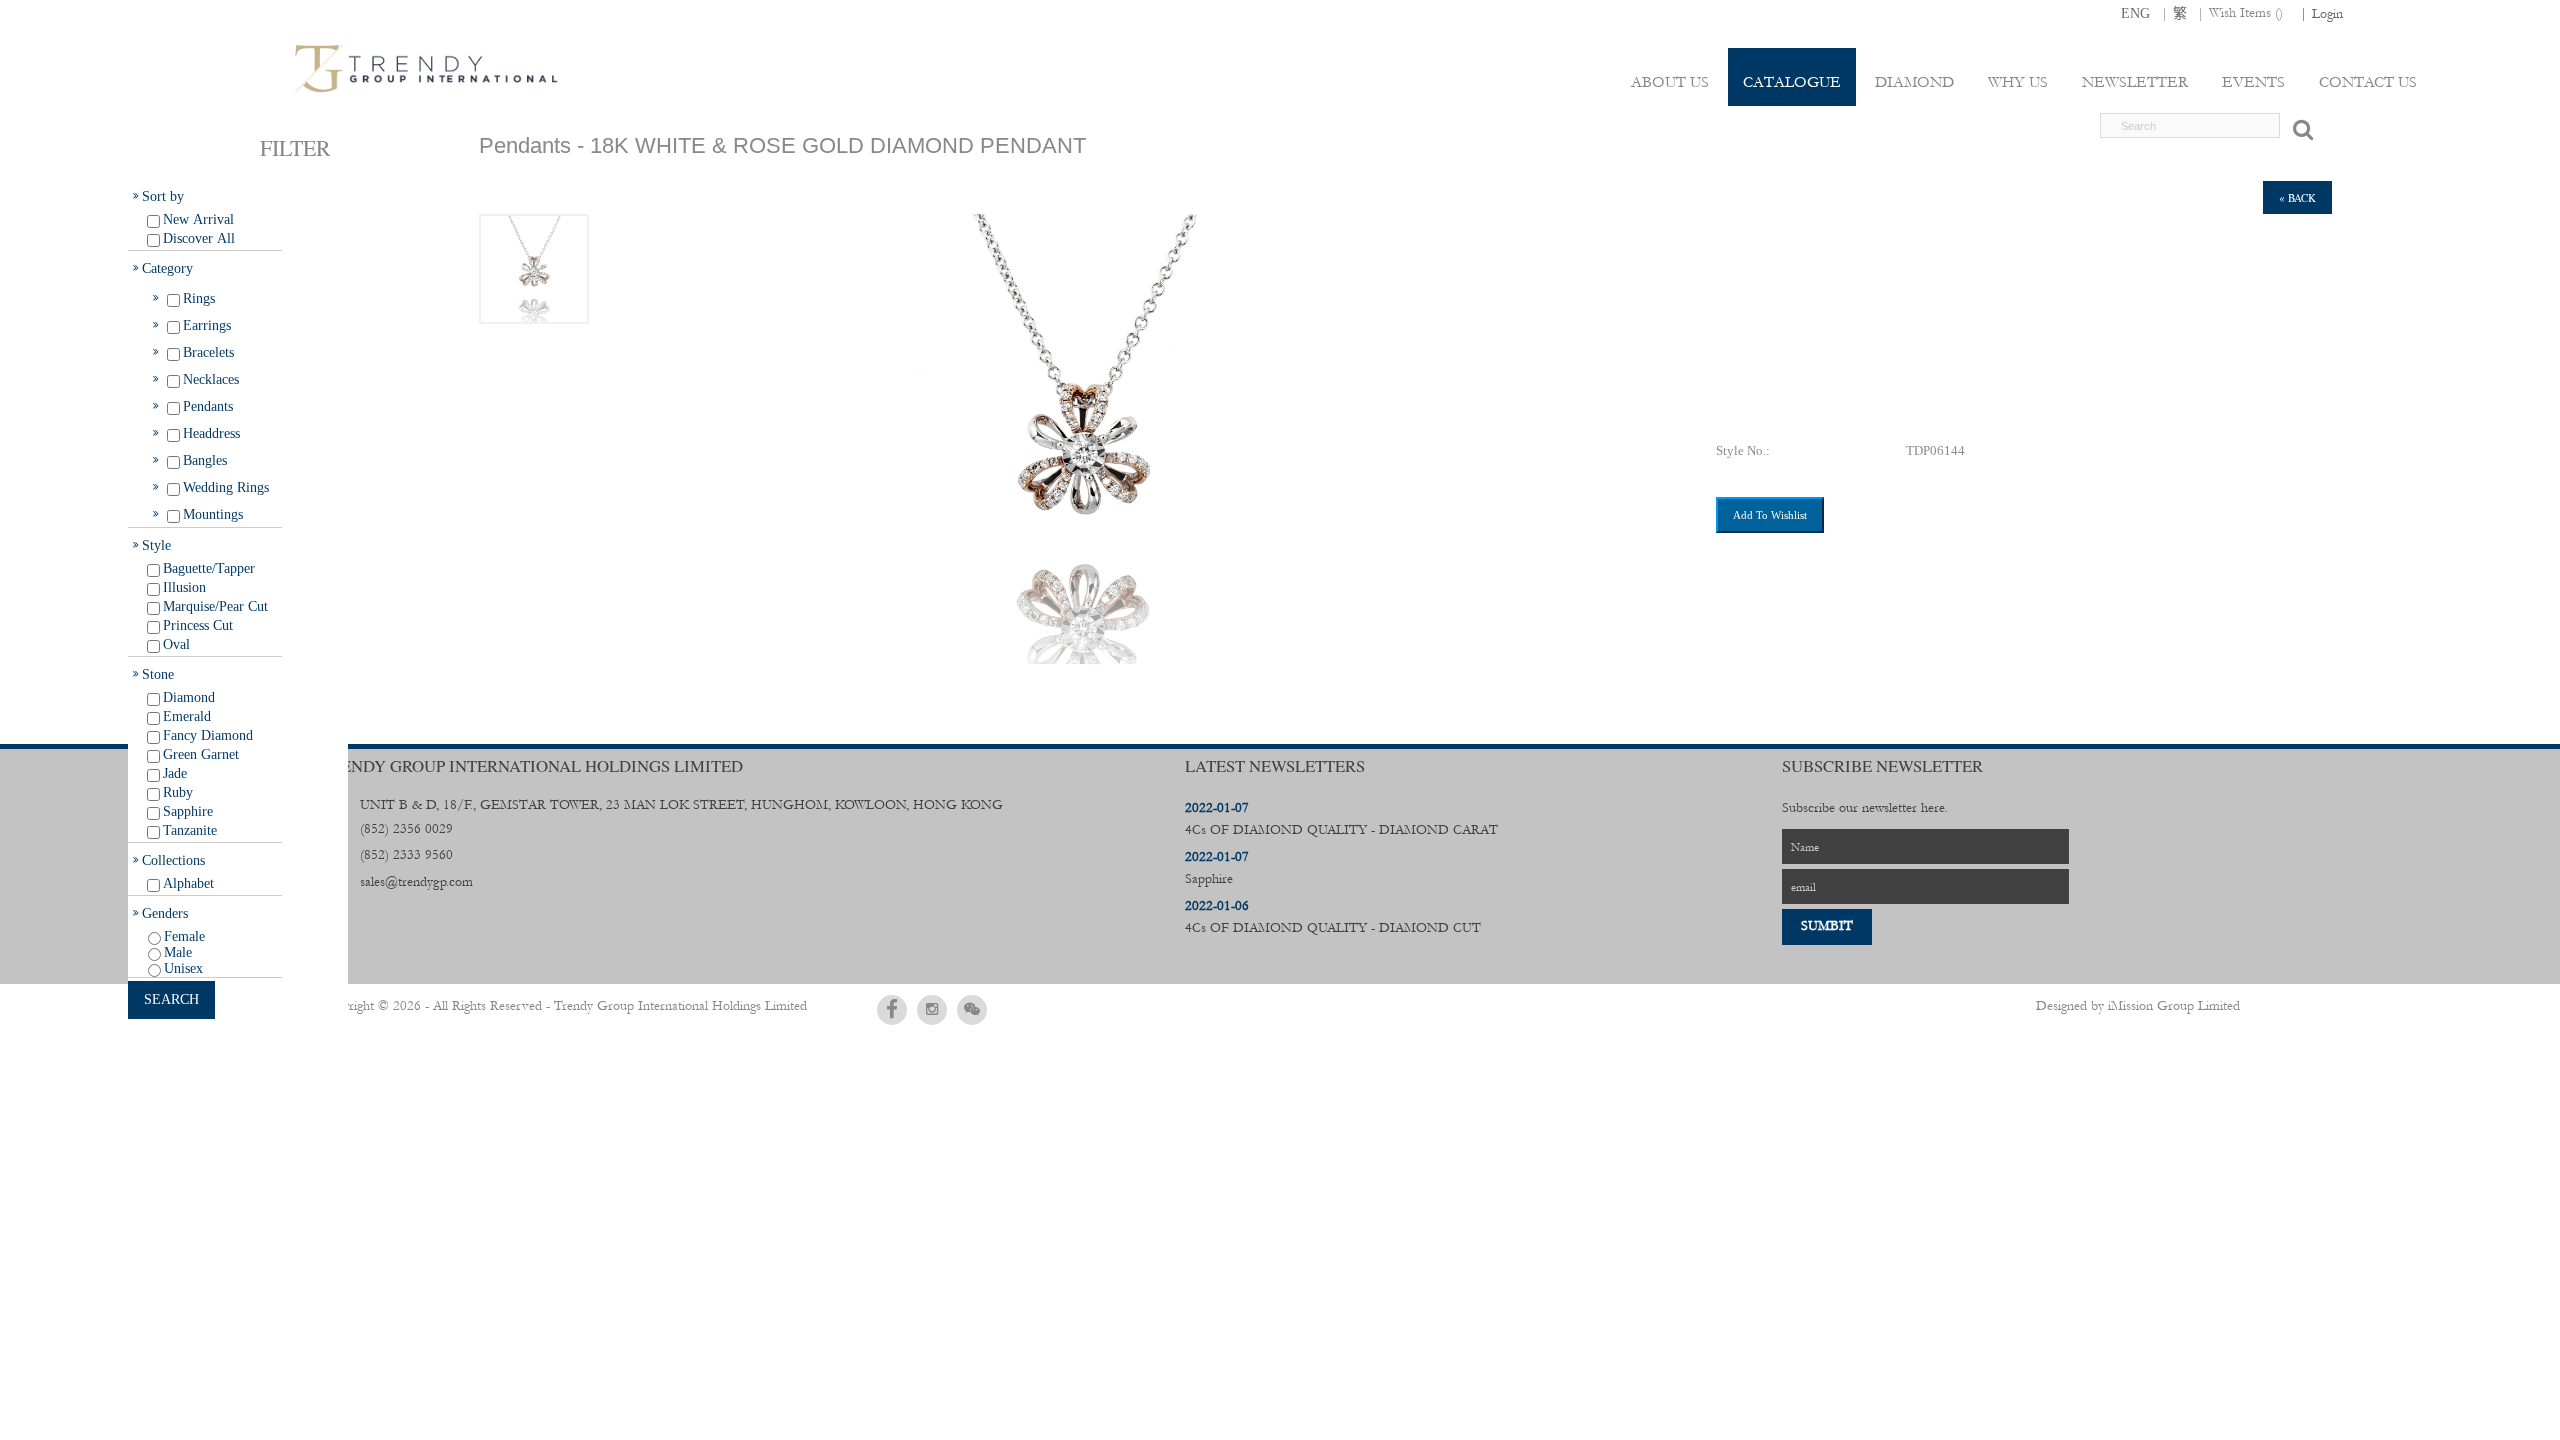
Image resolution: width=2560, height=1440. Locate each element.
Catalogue (1792, 82)
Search (171, 999)
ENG (2135, 13)
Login (2327, 14)
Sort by (163, 196)
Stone (158, 674)
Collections (173, 860)
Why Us (2018, 82)
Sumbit (1827, 926)
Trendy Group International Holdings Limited (680, 1006)
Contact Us (2368, 82)
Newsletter (2135, 82)
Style (156, 545)
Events (2253, 82)
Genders (165, 913)
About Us (1670, 82)
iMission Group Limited (2174, 1006)
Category (167, 268)
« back (2297, 197)
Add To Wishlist (1770, 515)
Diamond (1914, 82)
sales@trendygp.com (416, 882)
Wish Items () (2246, 13)
